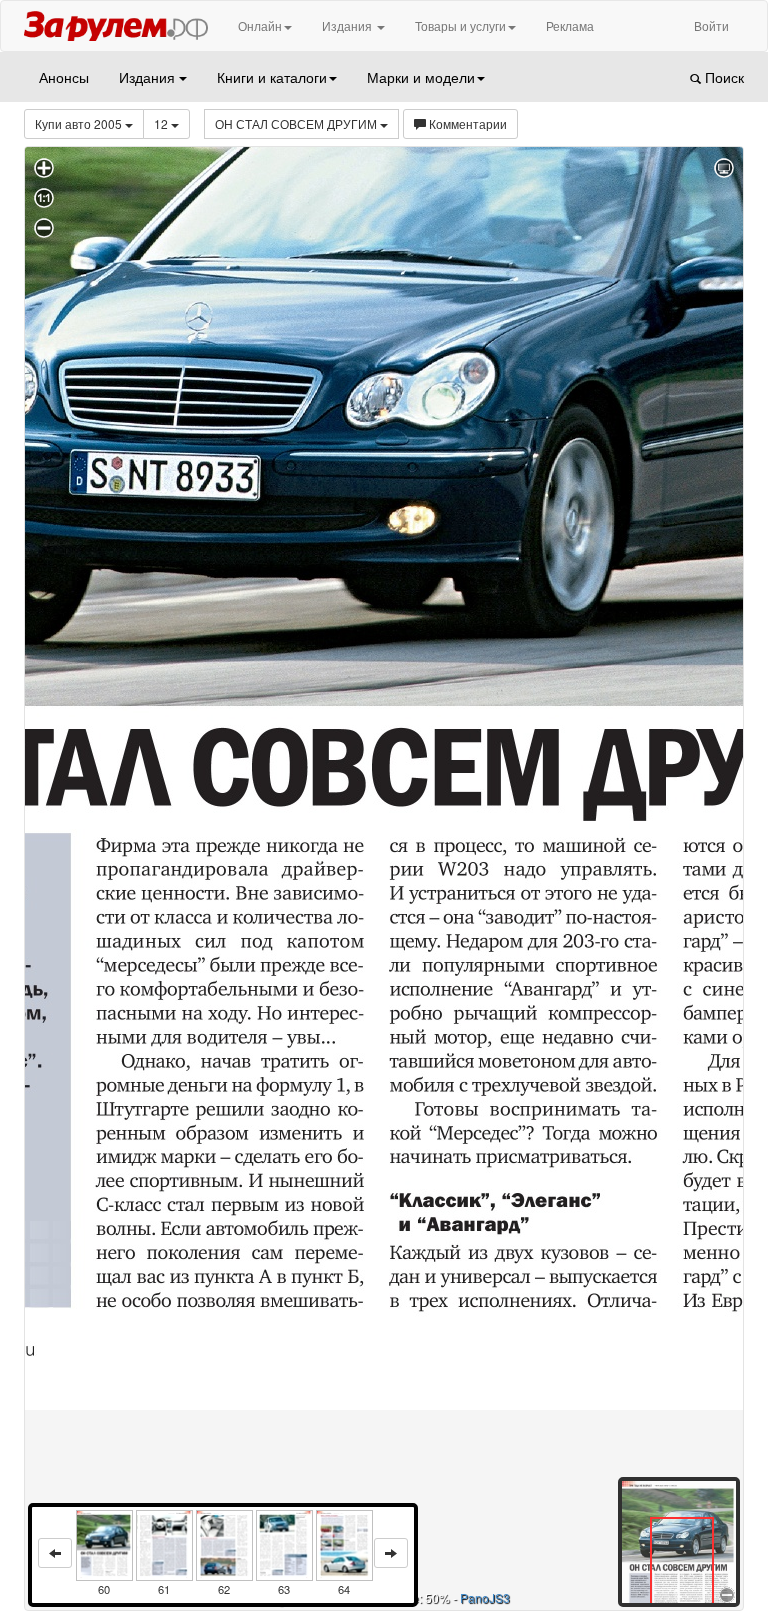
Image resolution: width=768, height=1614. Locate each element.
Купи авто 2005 (80, 123)
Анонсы (64, 77)
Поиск (722, 77)
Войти (711, 25)
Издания (348, 25)
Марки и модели (421, 77)
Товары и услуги (460, 25)
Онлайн (260, 25)
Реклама (570, 25)
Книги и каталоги (272, 77)
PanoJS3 (485, 1597)
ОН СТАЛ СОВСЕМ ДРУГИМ (297, 123)
